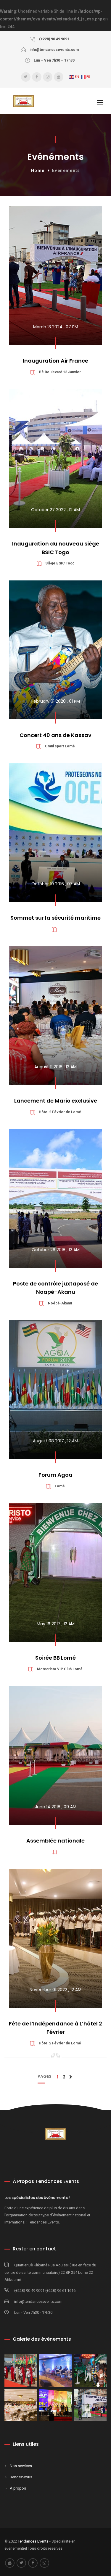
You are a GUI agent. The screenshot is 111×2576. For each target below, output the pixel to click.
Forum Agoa (55, 1475)
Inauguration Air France (55, 361)
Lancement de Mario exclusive (56, 1101)
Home (38, 170)
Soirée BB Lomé (55, 1658)
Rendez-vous (21, 2477)
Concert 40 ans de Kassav (55, 735)
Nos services (21, 2466)
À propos (18, 2488)
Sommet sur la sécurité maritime (55, 918)
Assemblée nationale (55, 1841)
